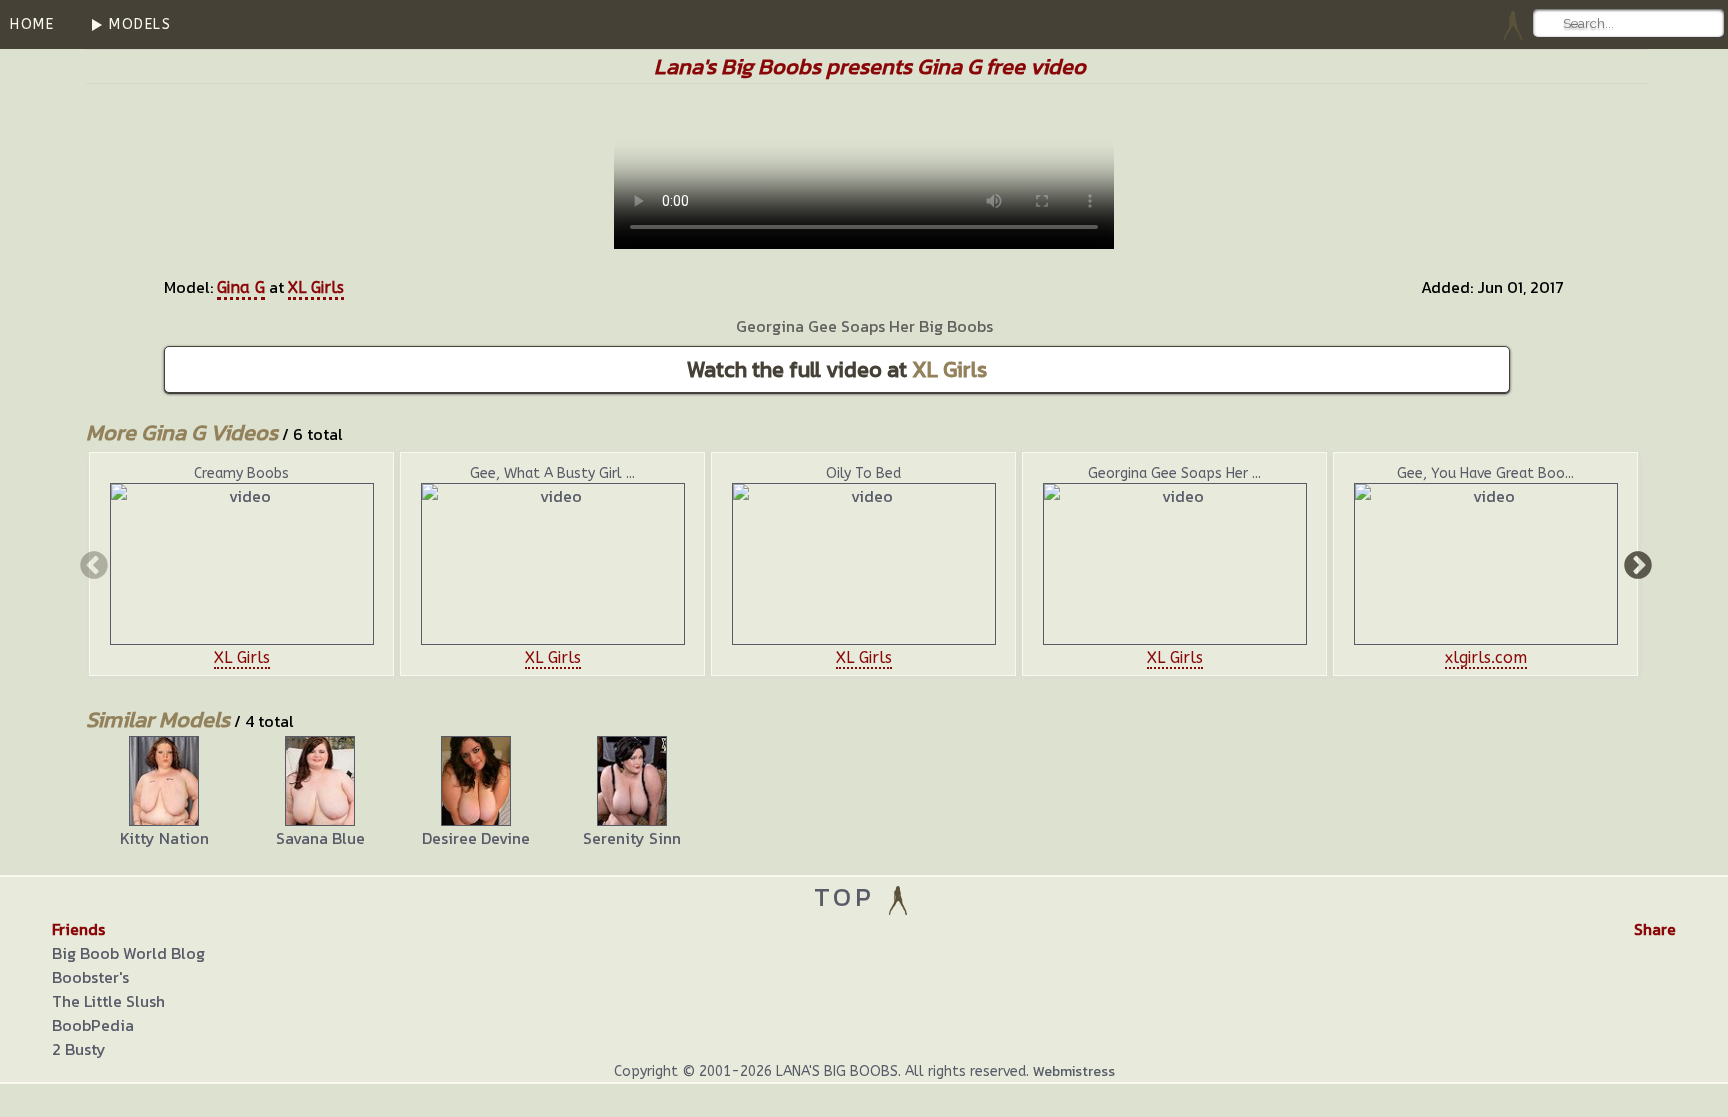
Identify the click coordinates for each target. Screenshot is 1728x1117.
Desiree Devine (476, 838)
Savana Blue (320, 838)
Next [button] (1636, 564)
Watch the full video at (837, 369)
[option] (241, 564)
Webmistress (1074, 1071)
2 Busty (79, 1049)
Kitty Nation (164, 838)
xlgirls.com (1486, 657)
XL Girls (316, 287)
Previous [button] (92, 564)
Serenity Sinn (632, 838)
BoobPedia (93, 1025)
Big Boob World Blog (128, 953)
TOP (849, 896)
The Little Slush (108, 1001)
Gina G (241, 287)
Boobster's (90, 977)
